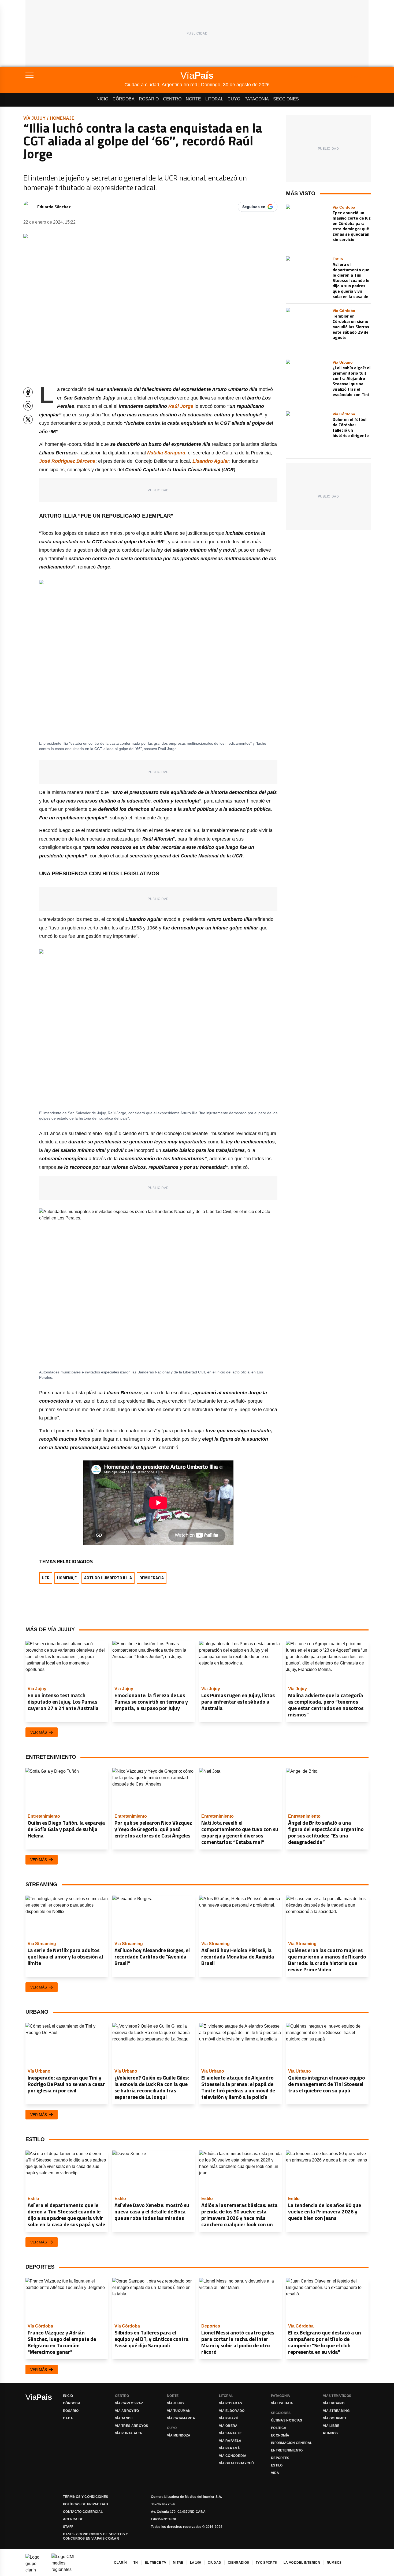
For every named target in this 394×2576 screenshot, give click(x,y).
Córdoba (124, 99)
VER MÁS (39, 1732)
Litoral (214, 99)
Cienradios (238, 2563)
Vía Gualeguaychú (237, 2463)
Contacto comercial (83, 2512)
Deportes (280, 2458)
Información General (292, 2443)
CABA (68, 2418)
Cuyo (234, 99)
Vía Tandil (124, 2418)
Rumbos (330, 2433)
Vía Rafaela (230, 2441)
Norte (193, 99)
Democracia (152, 1578)
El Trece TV (155, 2563)
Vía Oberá (228, 2426)
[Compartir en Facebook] (28, 392)
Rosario (149, 99)
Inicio (102, 99)
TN (136, 2563)
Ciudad (214, 2563)
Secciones (286, 99)
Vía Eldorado (232, 2411)
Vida (275, 2473)
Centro (172, 99)
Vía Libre (331, 2426)
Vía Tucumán (179, 2411)
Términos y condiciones (86, 2497)
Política (279, 2428)
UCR (46, 1578)
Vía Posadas (231, 2403)
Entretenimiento (287, 2450)
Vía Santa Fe (231, 2433)
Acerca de (73, 2519)
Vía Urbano (334, 2403)
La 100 (196, 2563)
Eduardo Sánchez (54, 207)
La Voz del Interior (302, 2563)
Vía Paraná (229, 2448)
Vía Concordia (233, 2456)
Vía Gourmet (335, 2418)
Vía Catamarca (181, 2418)
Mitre (178, 2563)
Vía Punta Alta (129, 2433)
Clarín (120, 2563)
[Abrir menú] (75, 75)
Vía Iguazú (229, 2418)
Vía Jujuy (34, 118)
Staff (68, 2527)
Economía (280, 2435)
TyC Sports (266, 2563)
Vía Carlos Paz (129, 2403)
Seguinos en (254, 207)
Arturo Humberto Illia (108, 1578)
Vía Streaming (336, 2411)
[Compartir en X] (28, 419)
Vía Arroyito (127, 2411)
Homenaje (62, 118)
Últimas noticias (287, 2420)
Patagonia (257, 99)
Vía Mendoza (179, 2435)
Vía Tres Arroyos (132, 2426)
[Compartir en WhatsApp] (28, 406)
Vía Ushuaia (282, 2403)
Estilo (277, 2465)
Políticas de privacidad (86, 2504)
